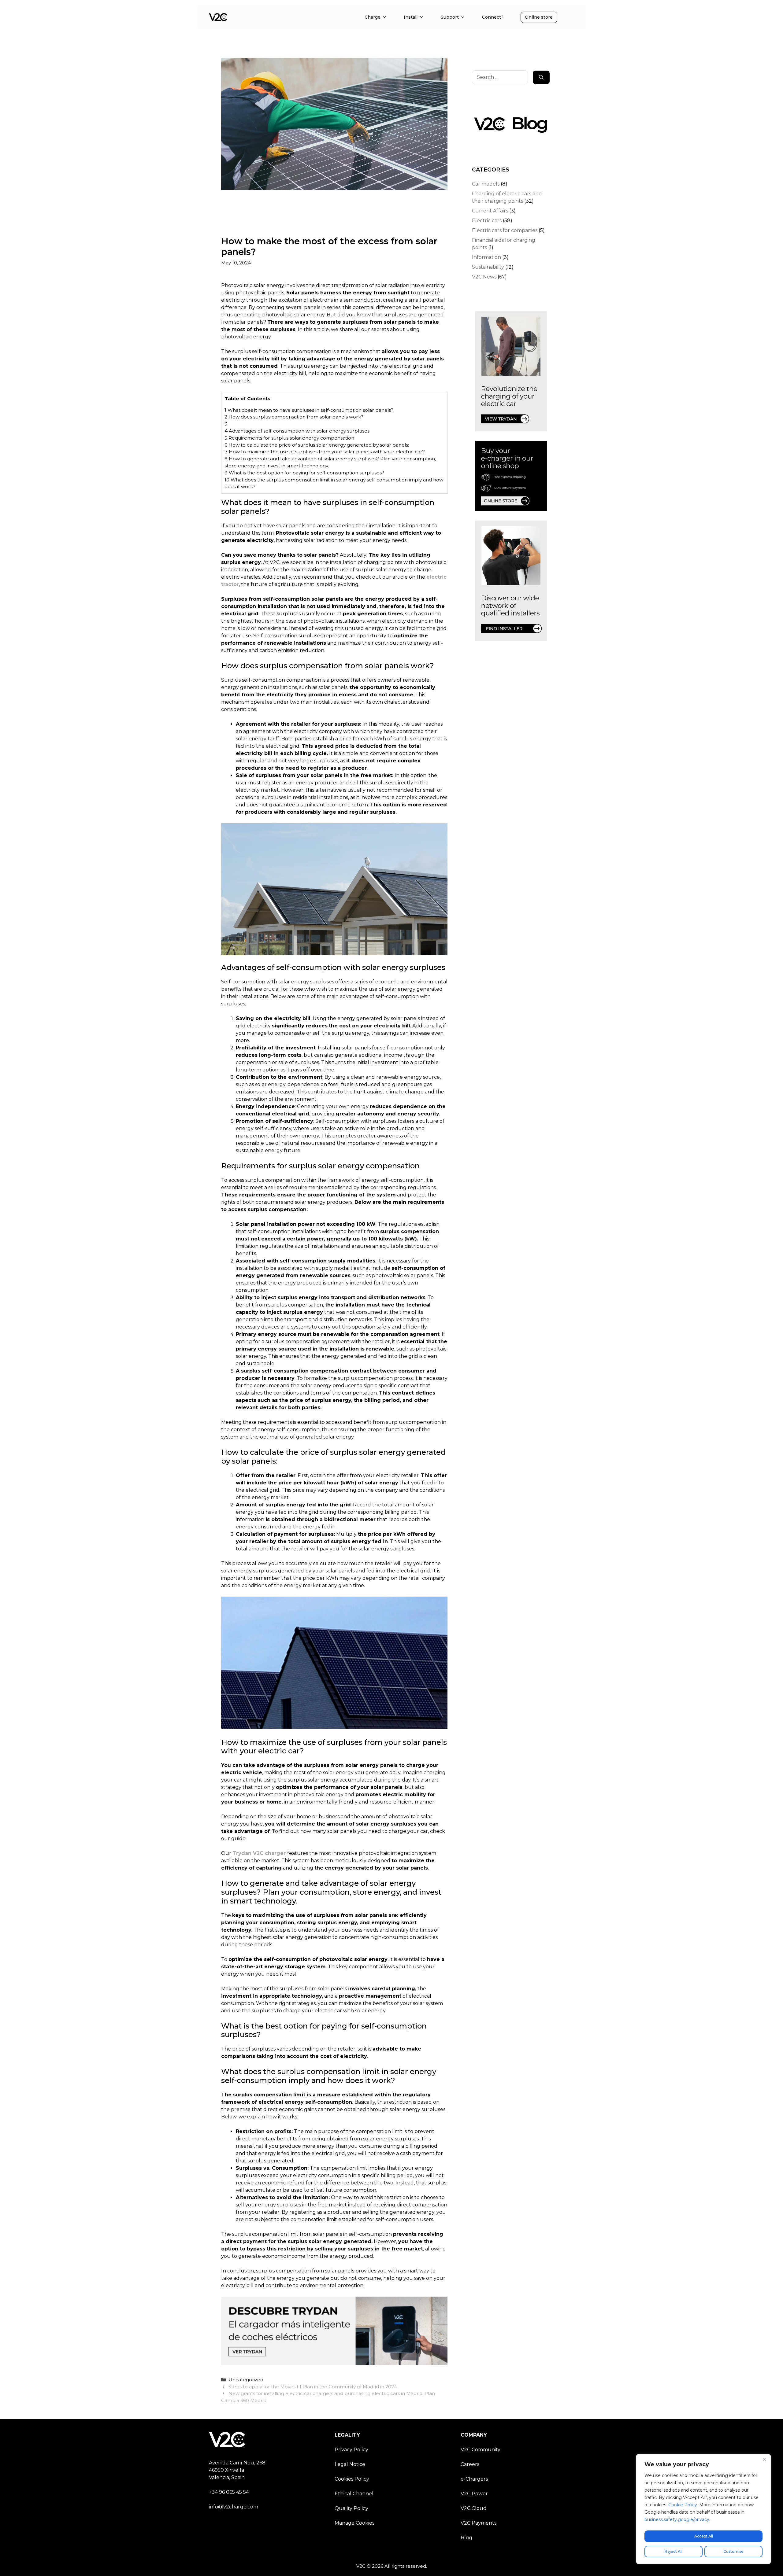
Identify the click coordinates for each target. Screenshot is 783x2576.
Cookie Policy (683, 2505)
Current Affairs (490, 211)
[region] (703, 2509)
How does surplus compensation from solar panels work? (294, 417)
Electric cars (487, 221)
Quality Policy (351, 2508)
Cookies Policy (352, 2479)
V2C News (484, 277)
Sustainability (488, 267)
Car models (486, 184)
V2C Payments (479, 2523)
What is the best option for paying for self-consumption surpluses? (304, 473)
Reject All (674, 2551)
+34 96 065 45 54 (229, 2492)
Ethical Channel (354, 2494)
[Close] (764, 2460)
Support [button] (450, 17)
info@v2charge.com (234, 2507)
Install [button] (411, 17)
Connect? (493, 17)
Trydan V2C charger (259, 1853)
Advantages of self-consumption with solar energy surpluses (297, 431)
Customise (733, 2551)
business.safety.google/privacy (677, 2519)
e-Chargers (474, 2479)
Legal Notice (350, 2464)
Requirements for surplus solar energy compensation (289, 438)
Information (486, 257)
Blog (466, 2538)
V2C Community (481, 2450)
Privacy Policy (351, 2450)
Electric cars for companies (505, 230)
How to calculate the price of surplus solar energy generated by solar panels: (317, 445)
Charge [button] (373, 17)
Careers (470, 2464)
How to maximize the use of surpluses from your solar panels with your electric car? (325, 452)
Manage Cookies (354, 2523)
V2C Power (474, 2494)
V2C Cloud (474, 2508)
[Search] (541, 77)
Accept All (704, 2536)
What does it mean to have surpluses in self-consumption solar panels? (309, 410)
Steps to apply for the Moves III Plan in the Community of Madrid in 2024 (313, 2387)
